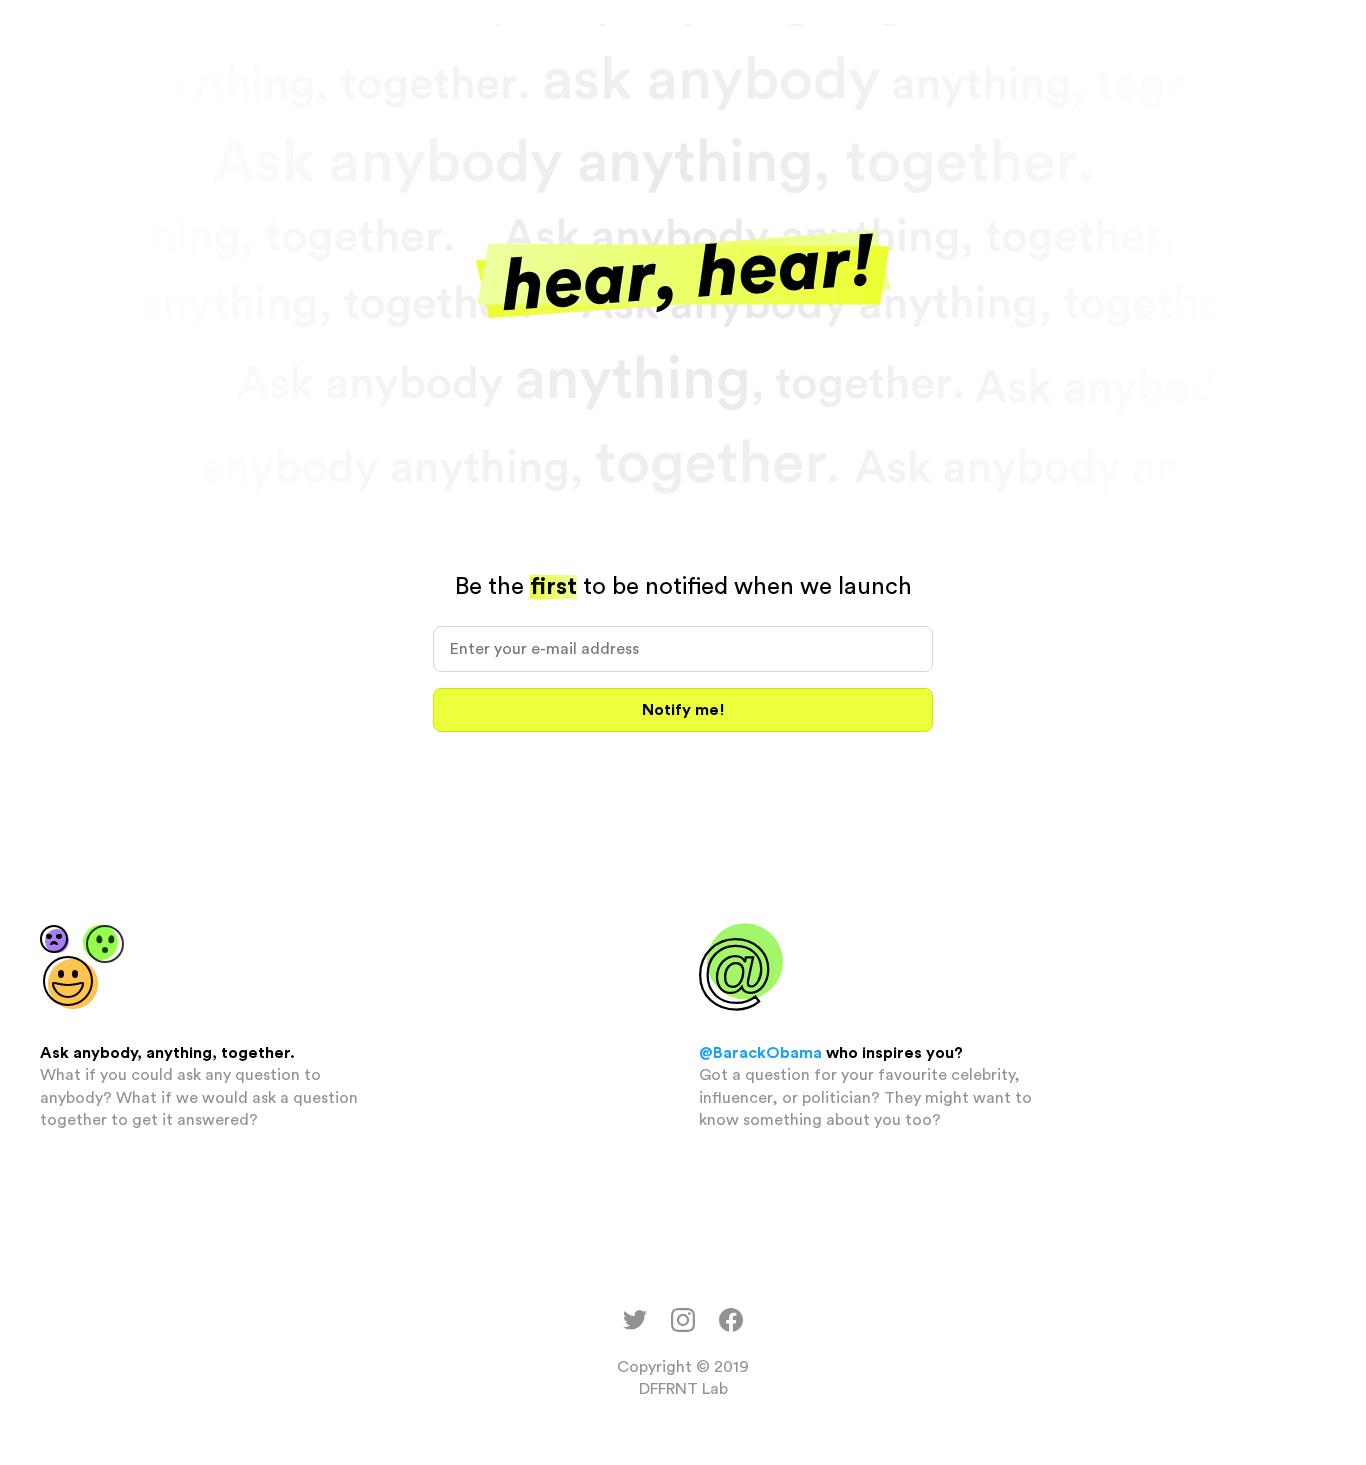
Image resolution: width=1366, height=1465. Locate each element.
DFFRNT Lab (683, 1389)
